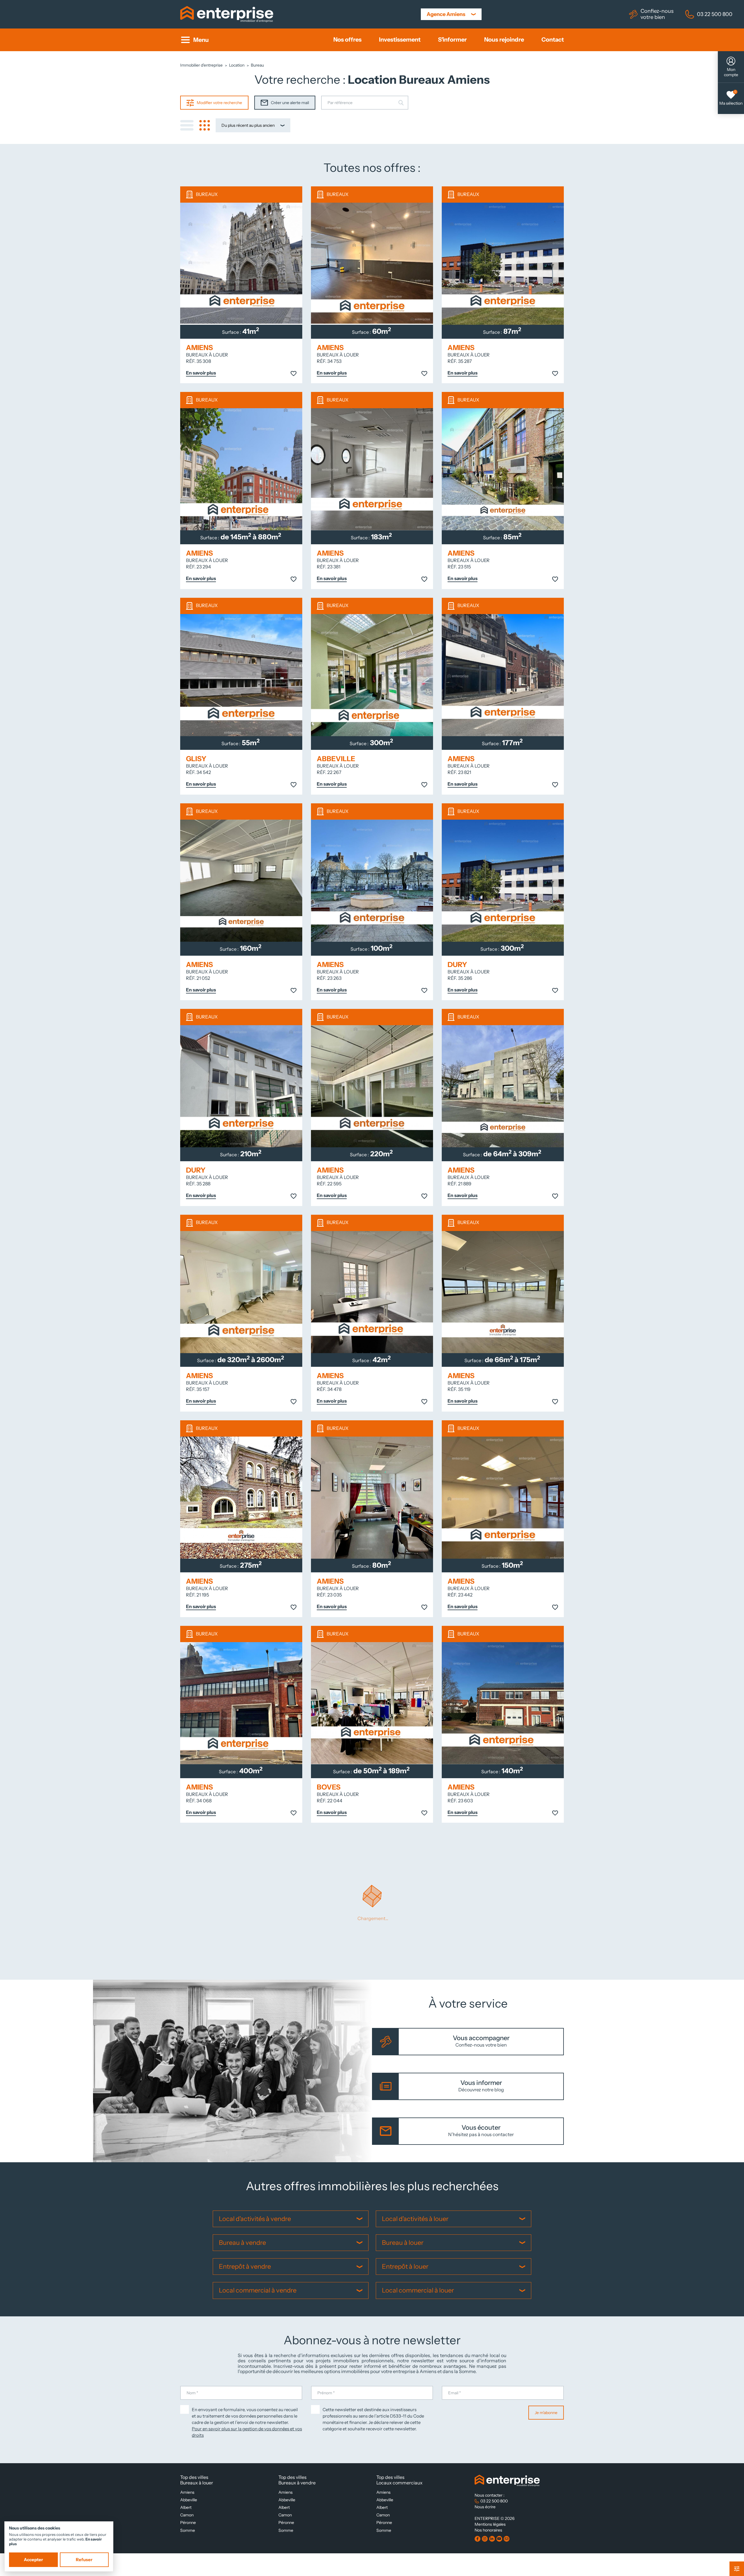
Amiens (187, 2492)
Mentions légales (490, 2524)
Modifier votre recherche (219, 103)
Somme (188, 2530)
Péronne (188, 2523)
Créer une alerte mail (290, 103)
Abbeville (189, 2500)
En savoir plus (201, 373)
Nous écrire (485, 2507)
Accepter (33, 2560)
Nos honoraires (488, 2530)
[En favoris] (294, 374)
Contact (553, 40)
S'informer (452, 40)
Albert (186, 2507)
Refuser (84, 2560)
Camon (187, 2515)
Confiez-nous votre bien (657, 14)
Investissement (400, 40)
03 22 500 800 (715, 14)
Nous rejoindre (504, 40)
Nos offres (347, 40)
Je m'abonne (546, 2413)
